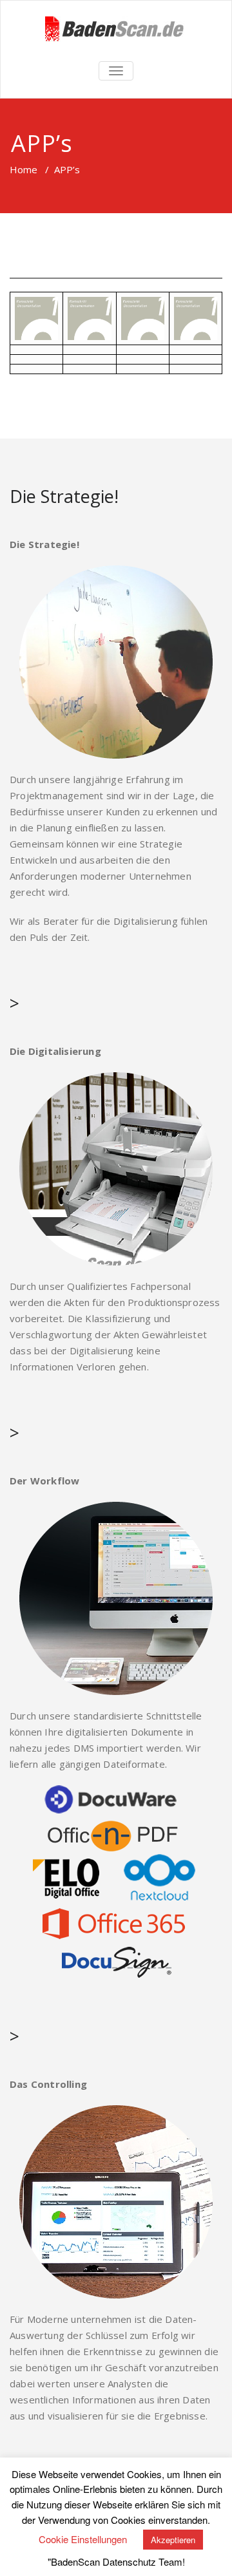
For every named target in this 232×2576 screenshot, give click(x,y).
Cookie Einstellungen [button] (83, 2539)
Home (24, 169)
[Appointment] (116, 29)
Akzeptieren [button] (173, 2540)
